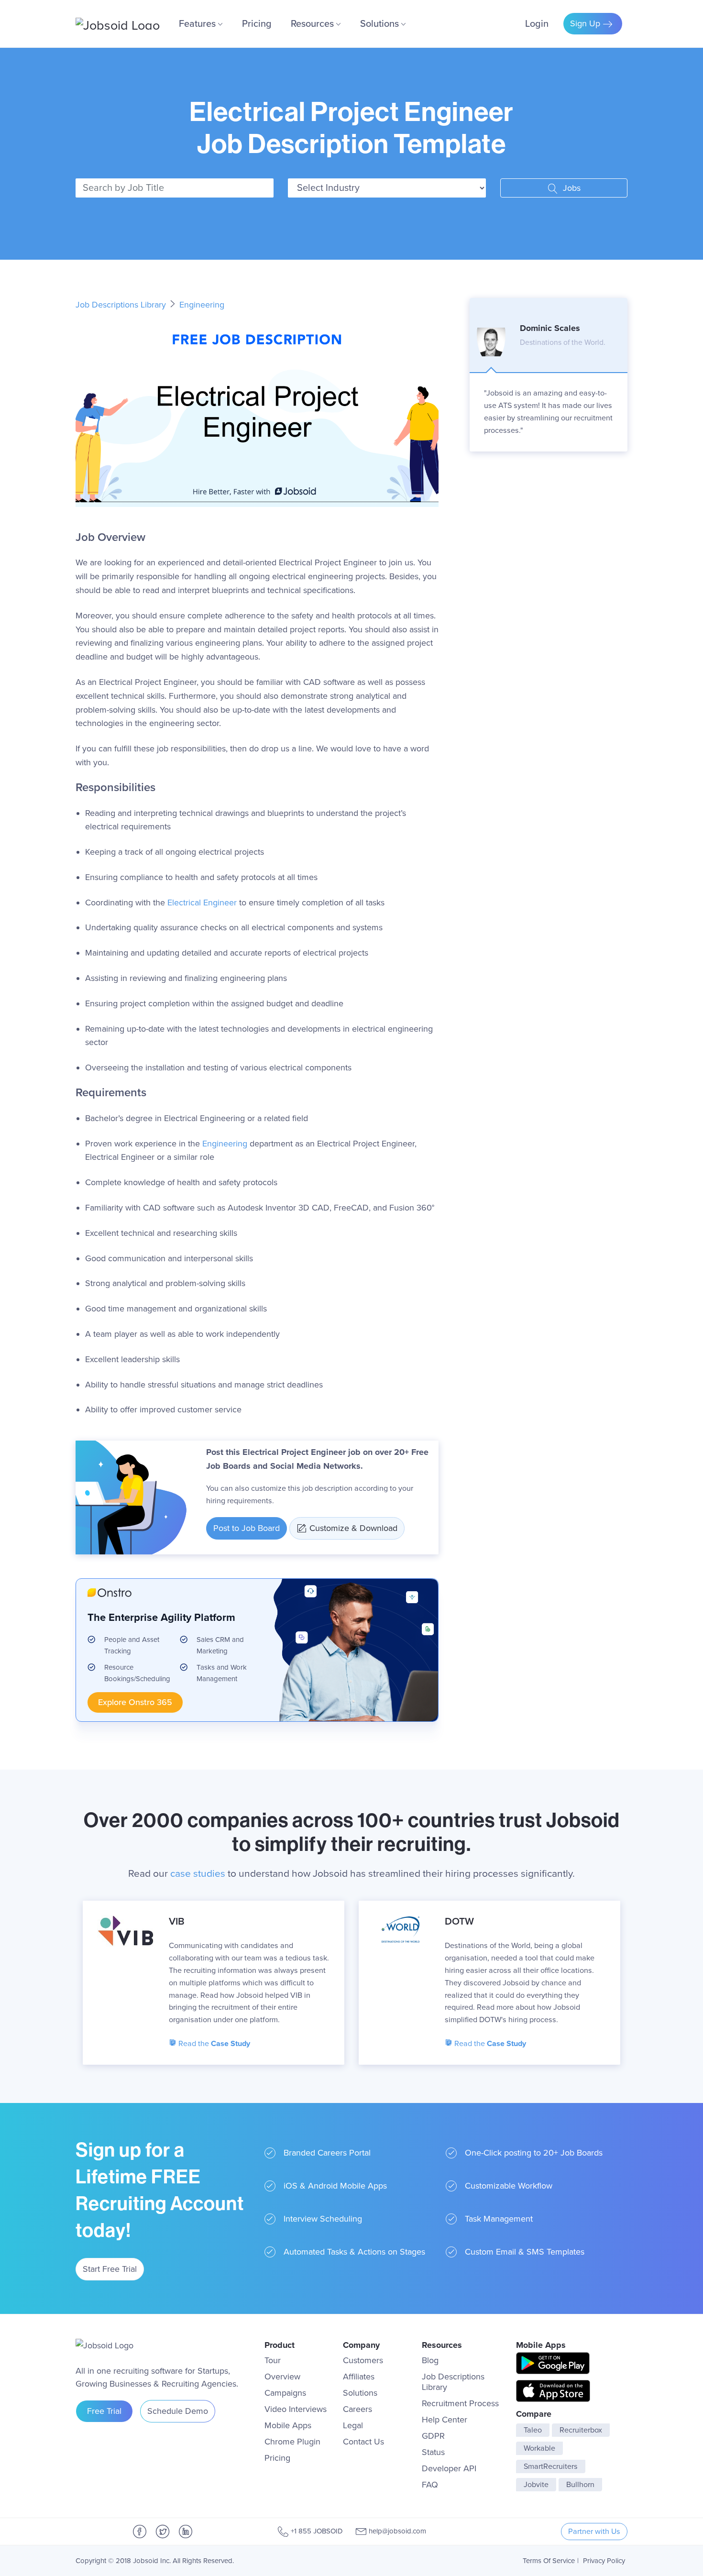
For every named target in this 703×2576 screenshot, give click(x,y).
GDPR (433, 2436)
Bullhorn (580, 2485)
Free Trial (104, 2411)
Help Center (445, 2420)
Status (433, 2452)
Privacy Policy (604, 2561)
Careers (357, 2409)
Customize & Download (353, 1528)
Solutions (360, 2393)
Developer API (449, 2468)
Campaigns (285, 2393)
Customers (363, 2360)
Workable (539, 2448)
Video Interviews (296, 2409)
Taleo (533, 2430)
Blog (430, 2360)
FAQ (430, 2485)
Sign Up (586, 23)
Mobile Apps (288, 2425)
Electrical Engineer (202, 903)
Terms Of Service (549, 2561)
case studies (198, 1874)
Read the (213, 2044)
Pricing (257, 24)
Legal (353, 2425)
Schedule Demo (178, 2411)
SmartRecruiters (551, 2466)
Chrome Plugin (292, 2442)
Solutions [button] (381, 24)
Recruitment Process (460, 2403)
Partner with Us (594, 2532)
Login (537, 24)
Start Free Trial (110, 2269)
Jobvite (536, 2485)
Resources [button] (313, 24)
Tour (273, 2360)
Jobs (571, 188)
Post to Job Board (247, 1528)
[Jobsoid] (118, 24)
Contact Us (363, 2442)
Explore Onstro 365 (135, 1702)
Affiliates (359, 2377)
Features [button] (198, 24)
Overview (282, 2377)
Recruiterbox (581, 2430)
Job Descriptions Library (122, 305)
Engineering (202, 305)
